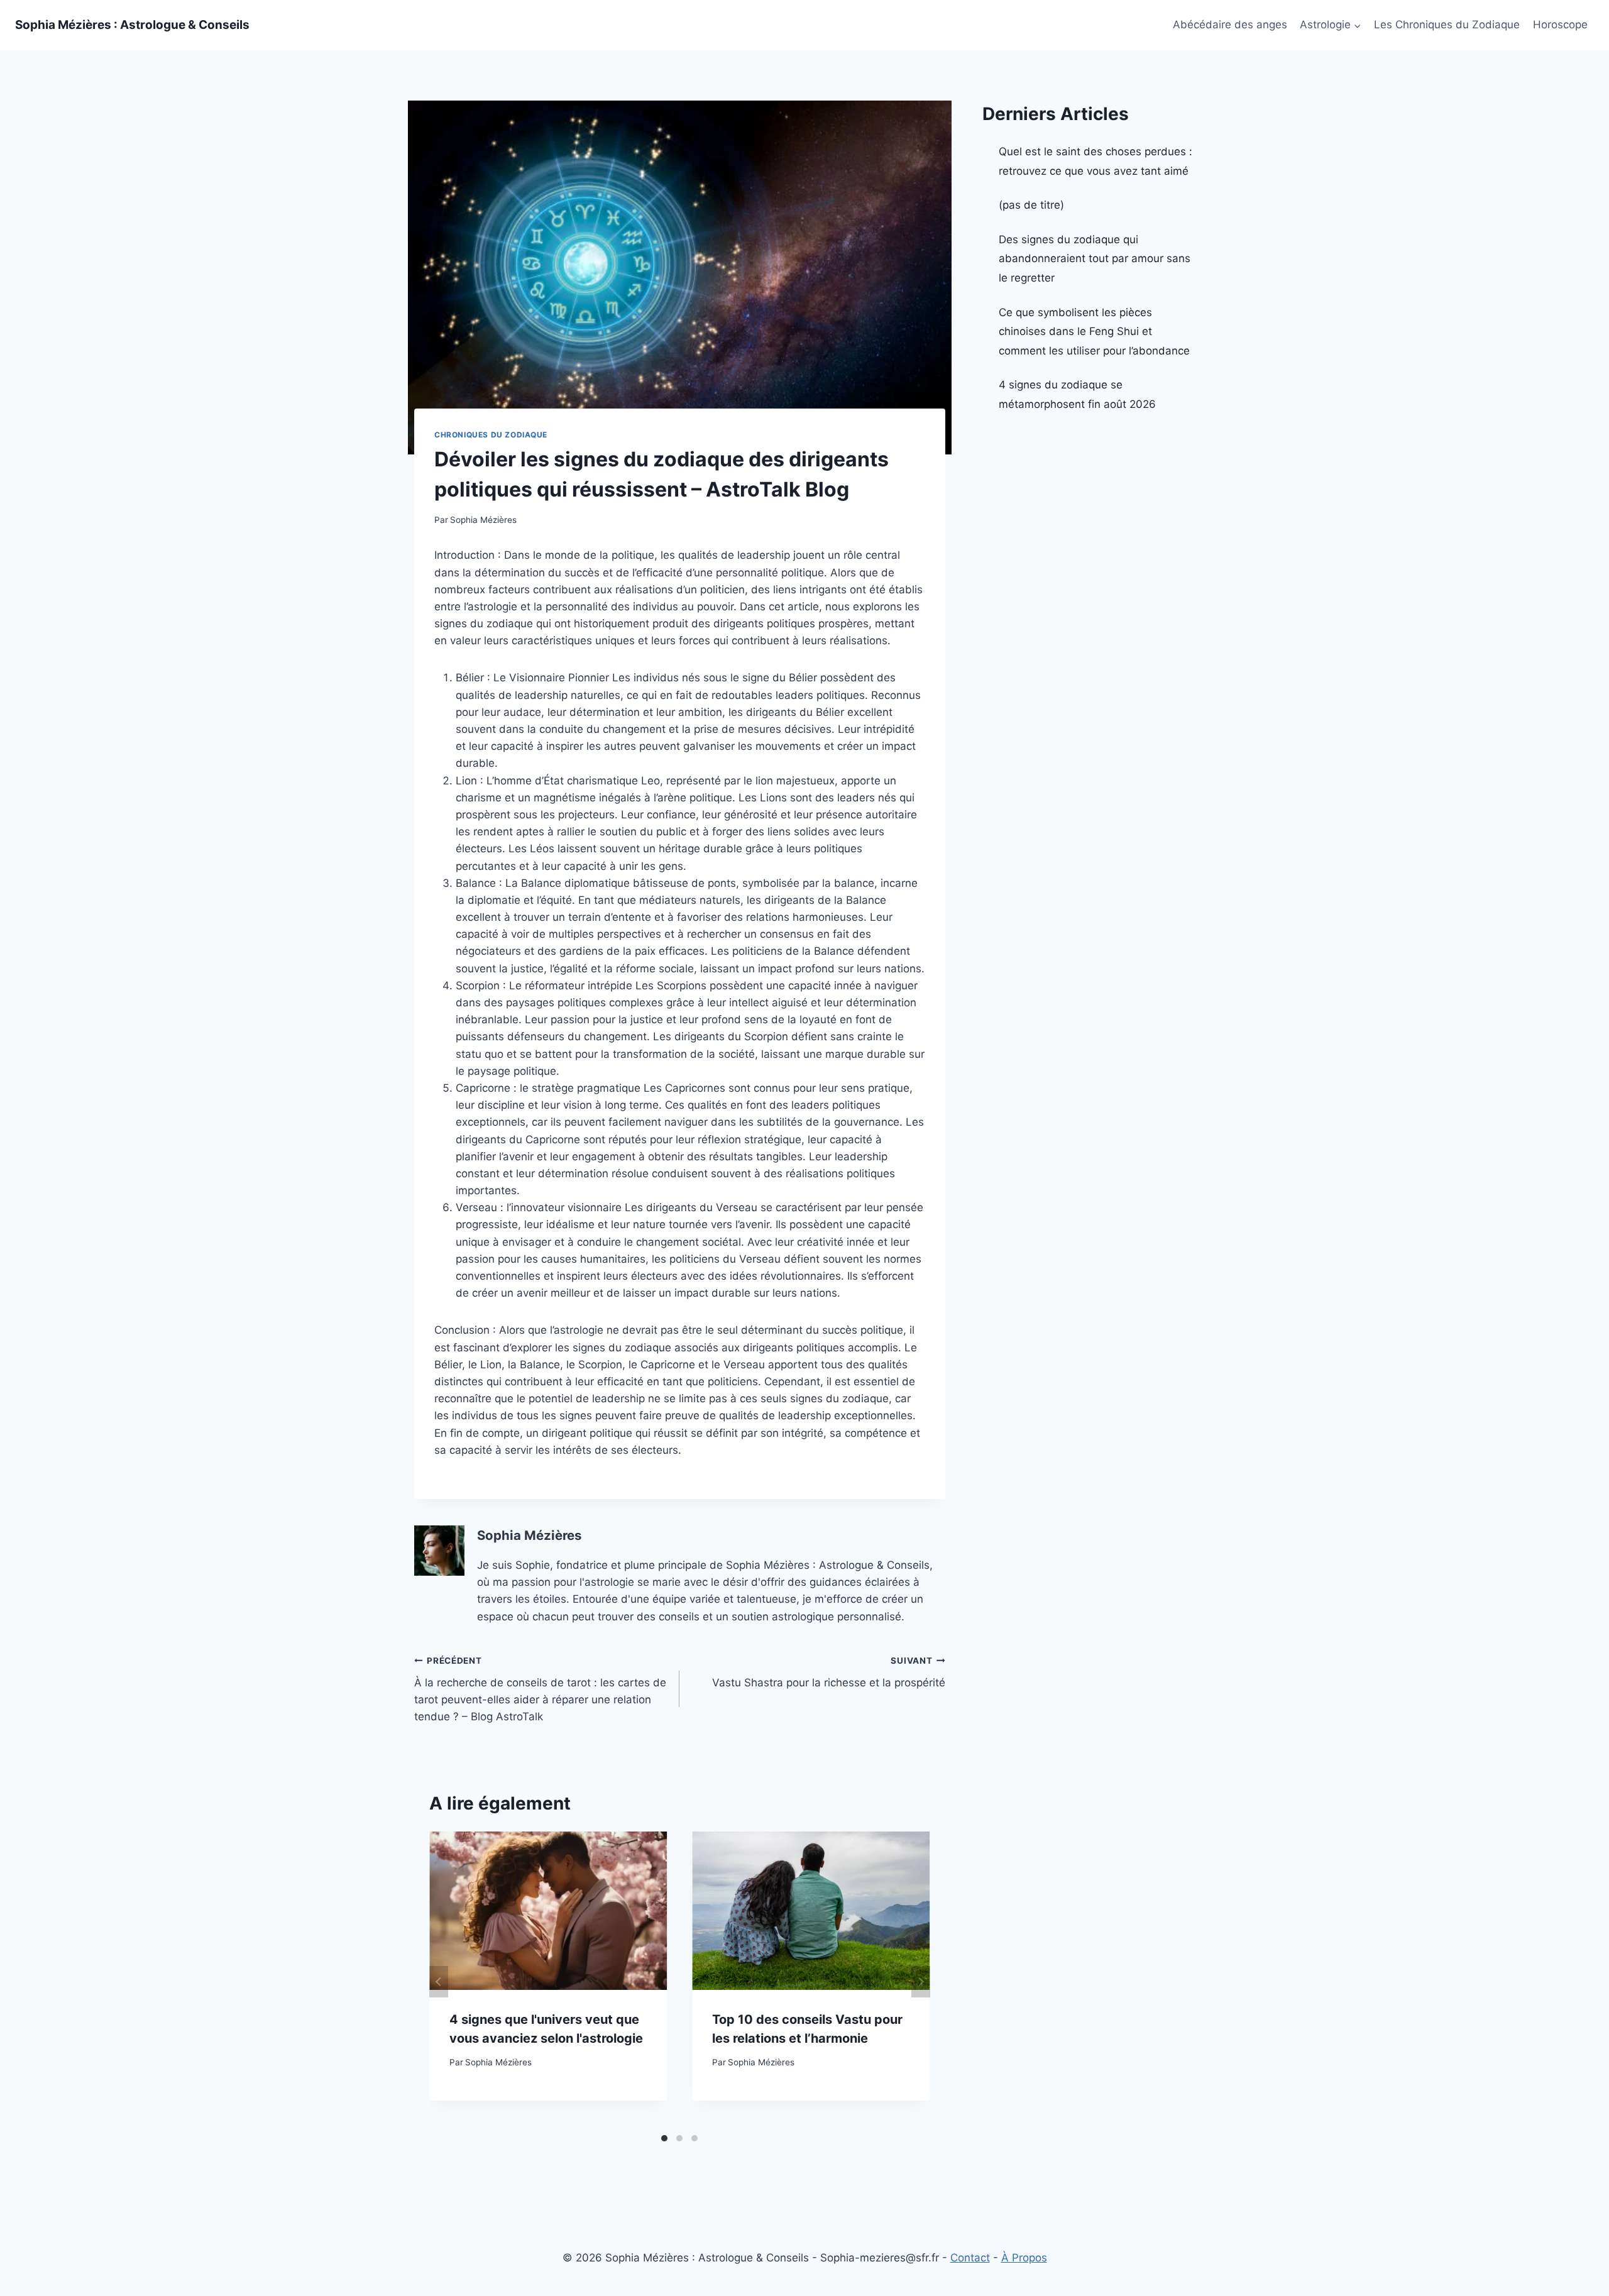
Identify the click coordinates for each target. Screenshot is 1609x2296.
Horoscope (1560, 25)
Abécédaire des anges (1230, 25)
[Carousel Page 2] (679, 2138)
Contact (970, 2258)
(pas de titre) (1031, 205)
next (921, 1982)
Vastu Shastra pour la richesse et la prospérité (828, 1672)
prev (439, 1982)
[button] (1357, 25)
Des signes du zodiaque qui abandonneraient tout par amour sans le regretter (1095, 259)
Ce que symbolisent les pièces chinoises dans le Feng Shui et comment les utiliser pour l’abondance (1094, 332)
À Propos (1024, 2258)
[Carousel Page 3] (695, 2138)
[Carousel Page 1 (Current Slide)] (664, 2138)
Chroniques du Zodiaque (491, 435)
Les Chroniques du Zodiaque (1447, 25)
